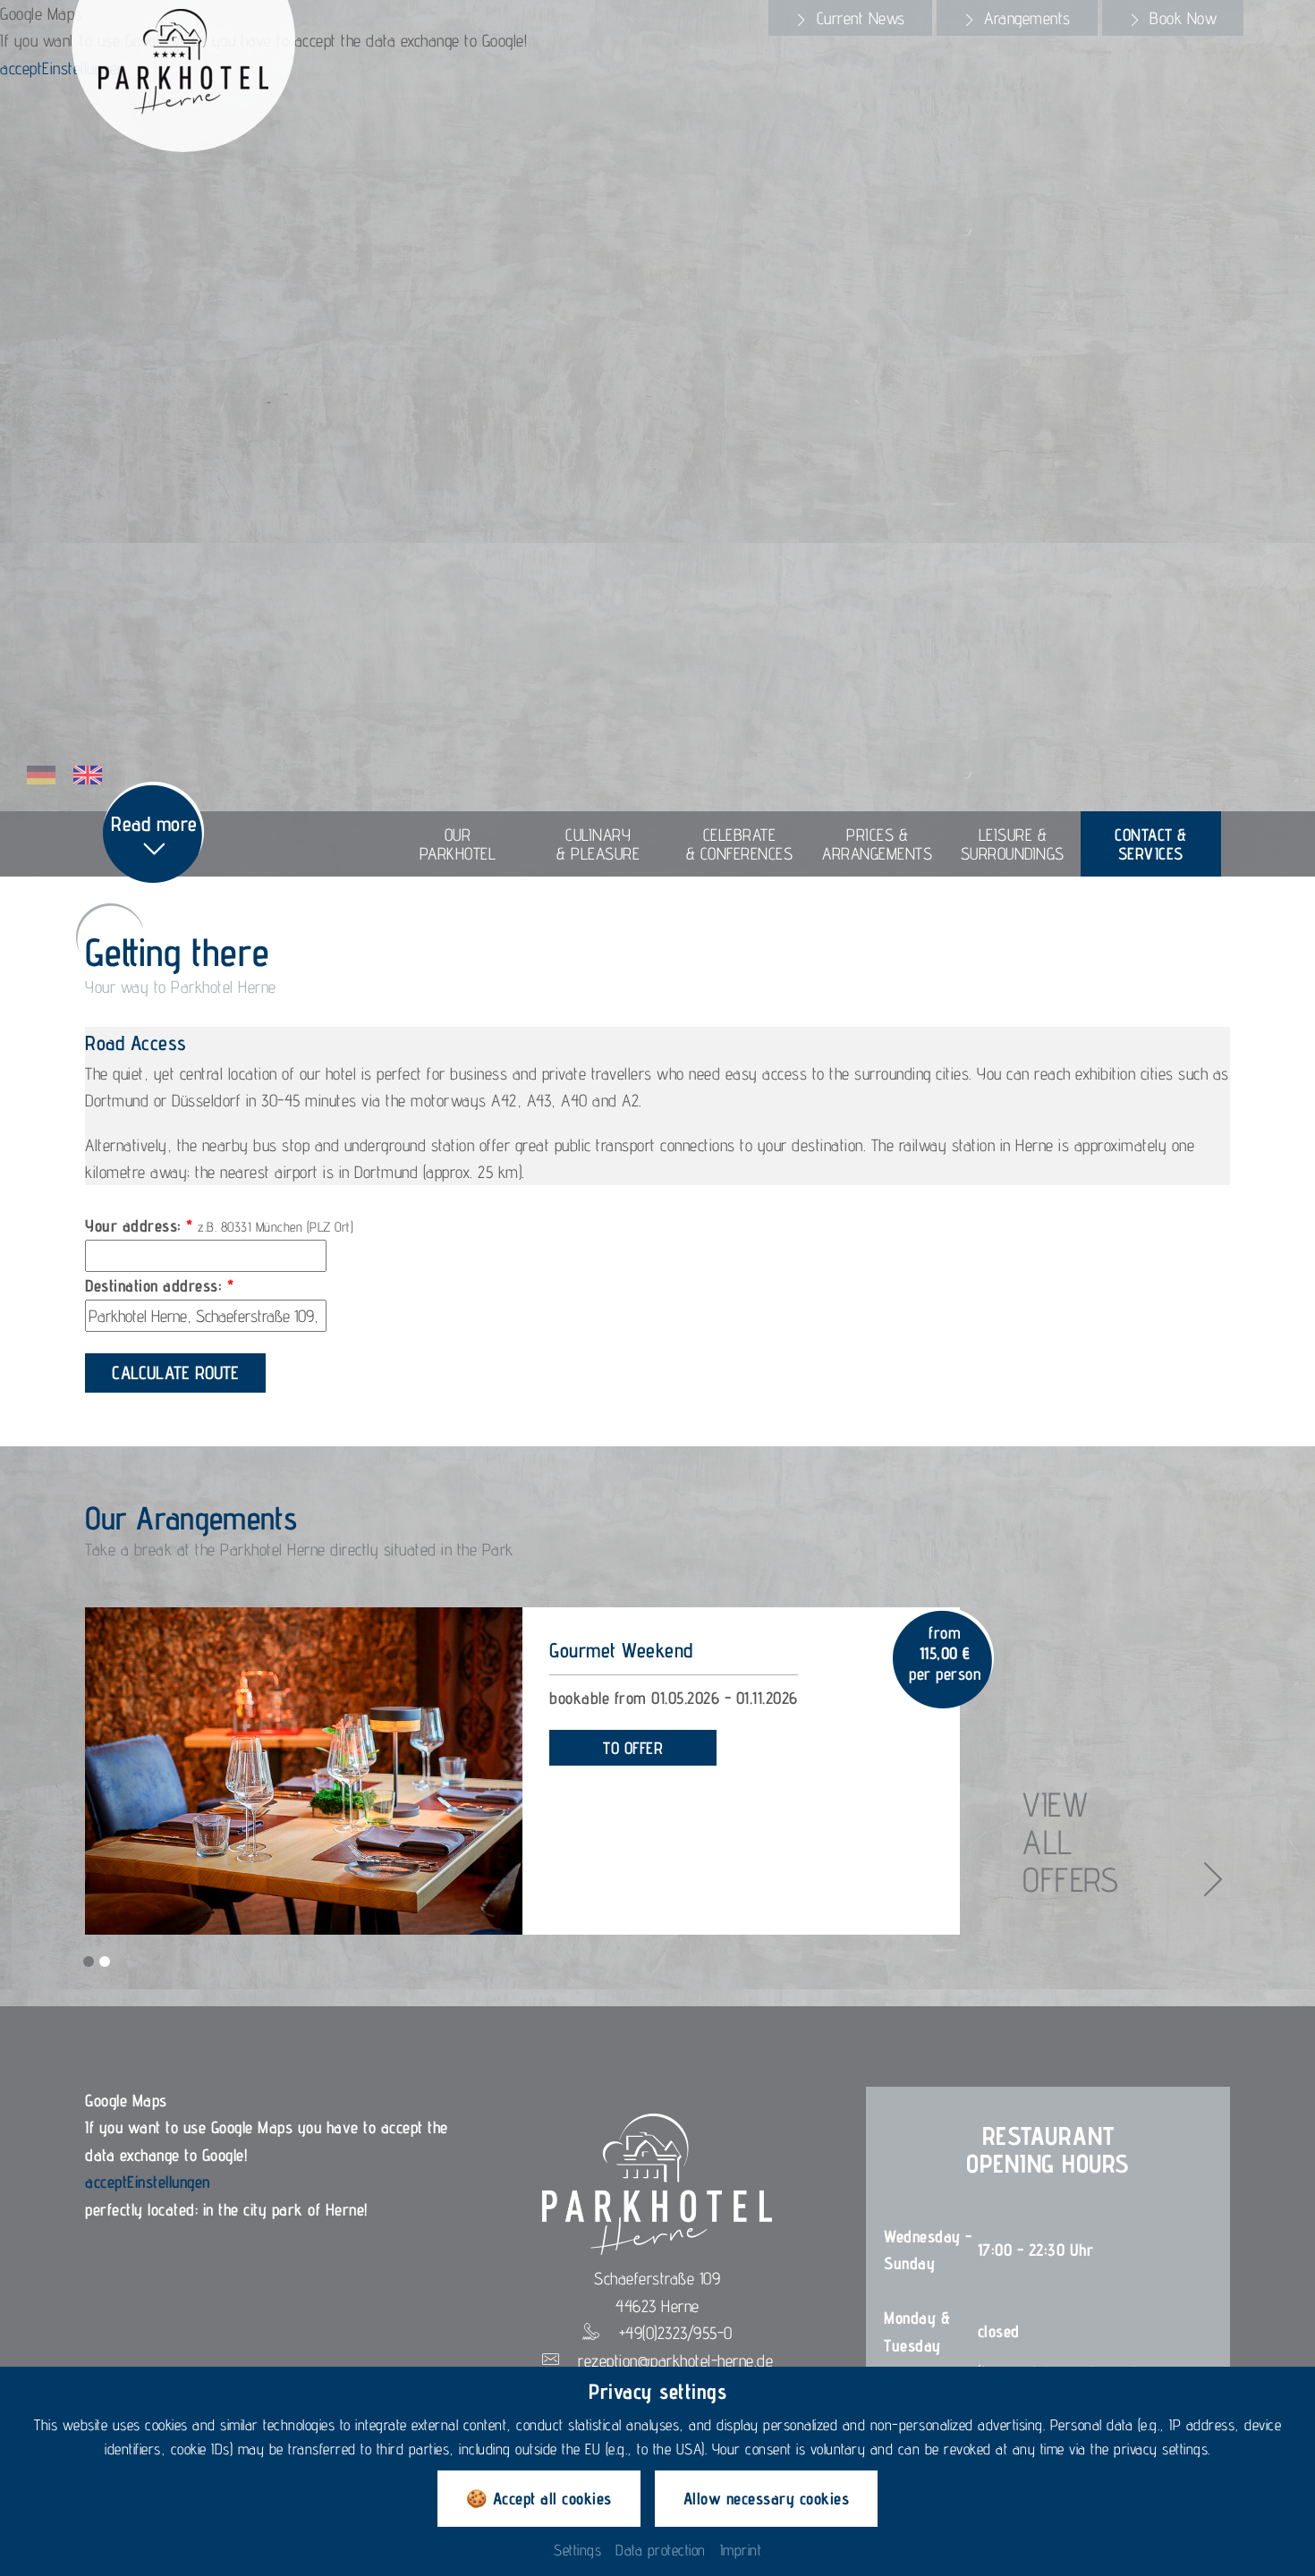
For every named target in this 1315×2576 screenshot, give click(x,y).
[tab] (850, 18)
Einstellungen (169, 2182)
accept (21, 68)
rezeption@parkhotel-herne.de (675, 2360)
